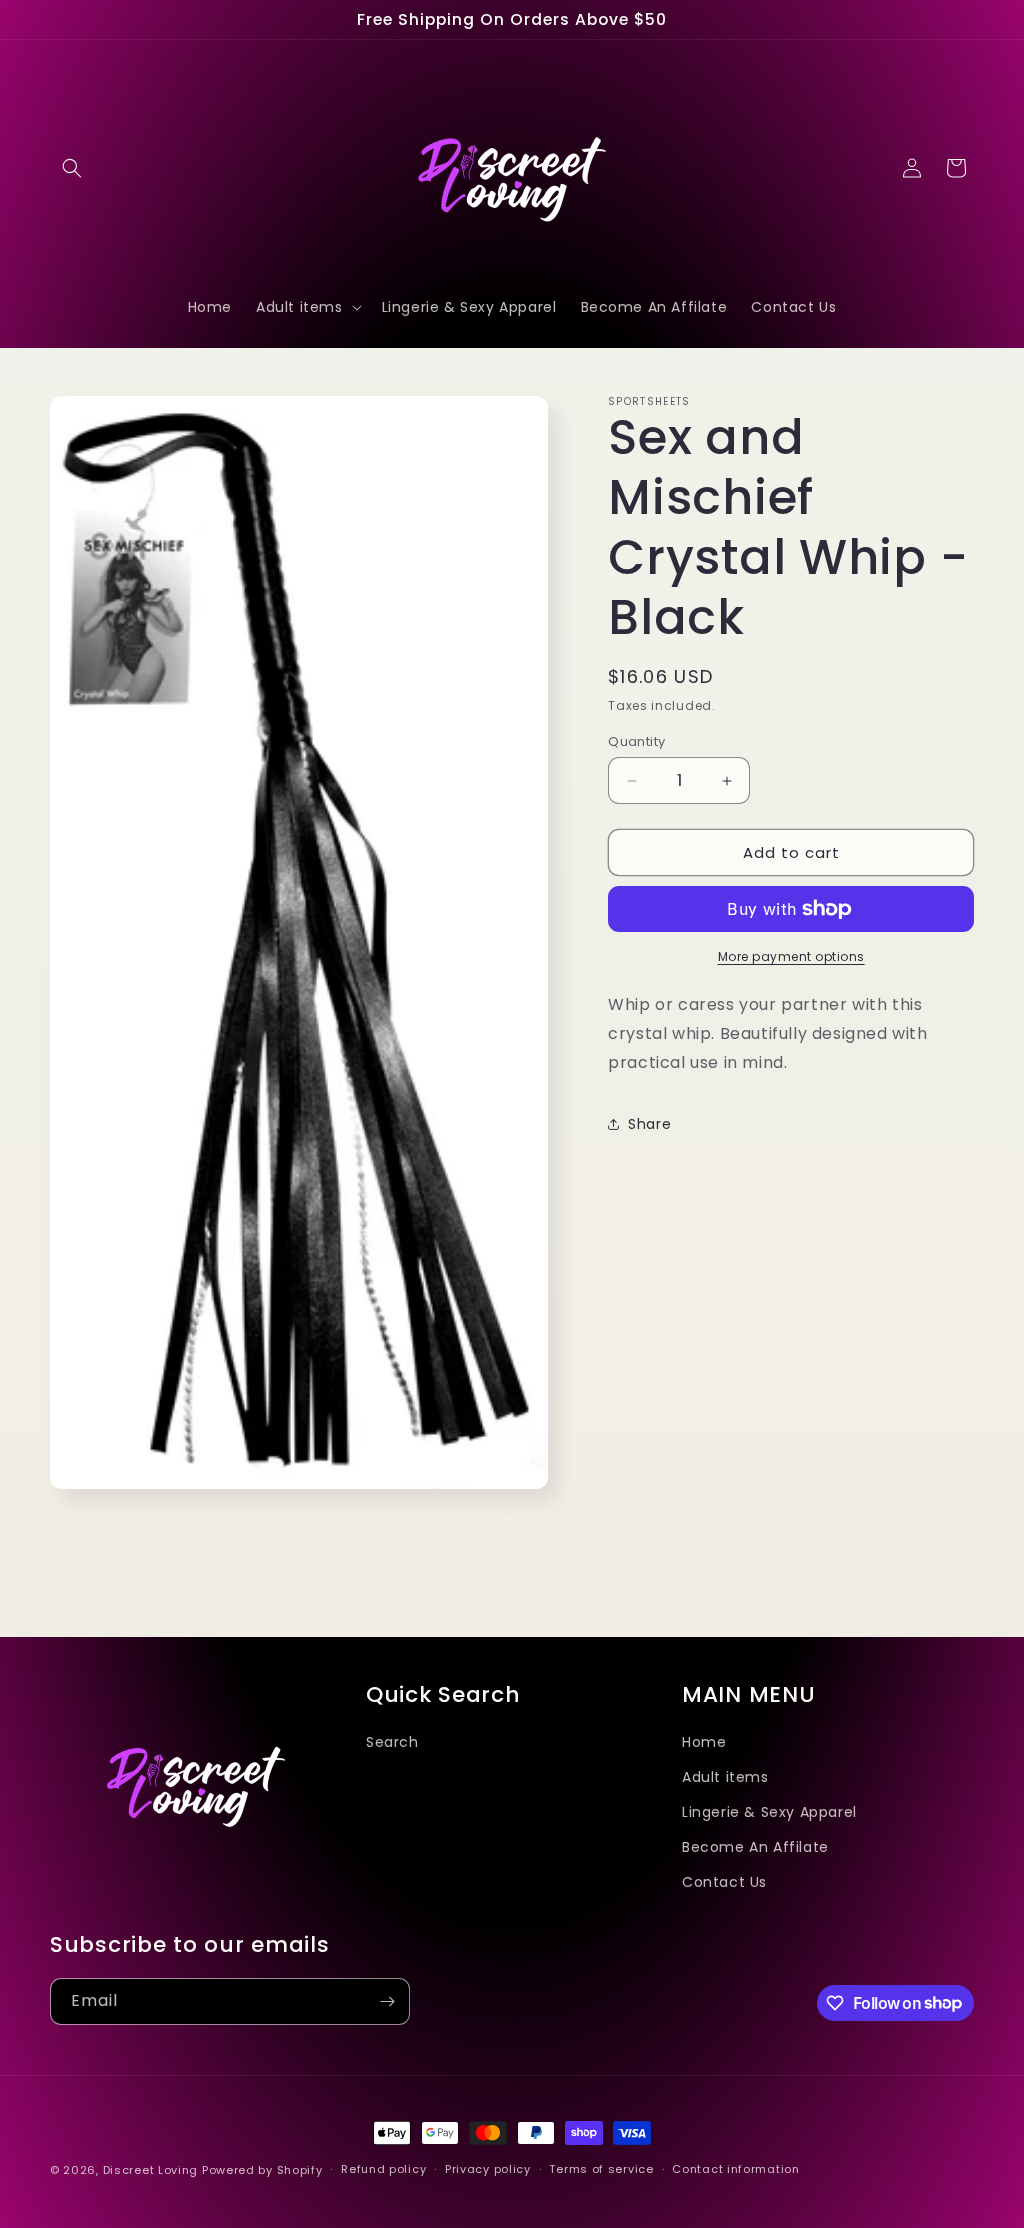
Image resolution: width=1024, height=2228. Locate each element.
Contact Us (724, 1882)
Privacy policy (488, 2169)
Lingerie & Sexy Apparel (769, 1812)
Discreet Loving (151, 2170)
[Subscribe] (387, 2001)
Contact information (735, 2169)
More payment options (791, 956)
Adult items (725, 1777)
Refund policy (383, 2169)
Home (704, 1742)
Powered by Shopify (262, 2170)
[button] (72, 168)
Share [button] (649, 1124)
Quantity (636, 741)
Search (392, 1742)
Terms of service (601, 2169)
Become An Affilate (755, 1847)
